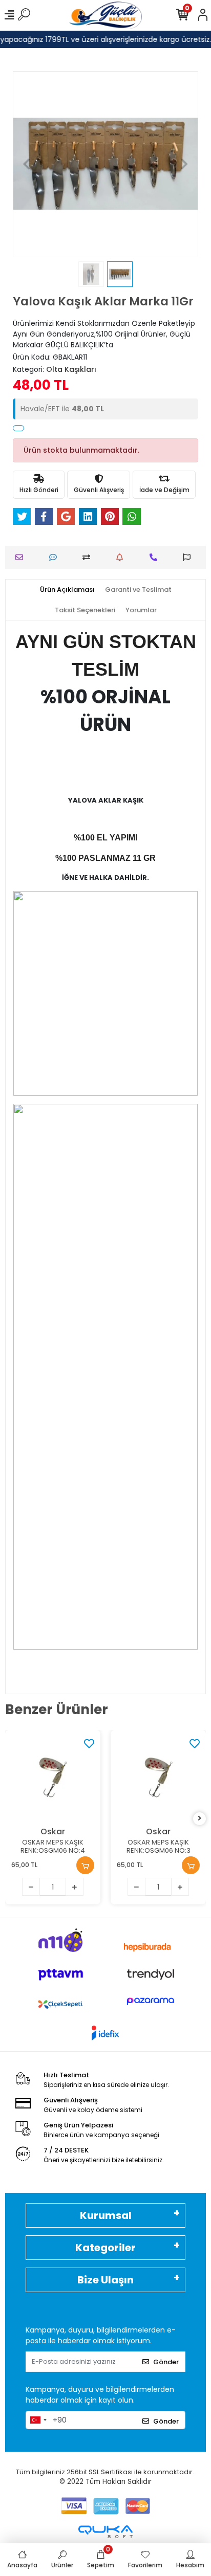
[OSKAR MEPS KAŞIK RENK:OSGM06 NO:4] (53, 1778)
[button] (27, 164)
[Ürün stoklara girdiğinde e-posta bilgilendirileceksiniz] (122, 557)
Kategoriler (105, 2248)
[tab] (67, 590)
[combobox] (38, 2420)
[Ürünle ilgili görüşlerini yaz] (56, 557)
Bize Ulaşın (105, 2280)
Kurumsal (106, 2215)
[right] (200, 1819)
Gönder (166, 2362)
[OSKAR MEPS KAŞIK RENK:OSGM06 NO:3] (158, 1778)
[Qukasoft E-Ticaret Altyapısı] (105, 2532)
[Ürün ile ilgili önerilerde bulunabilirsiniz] (189, 557)
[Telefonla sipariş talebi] (156, 557)
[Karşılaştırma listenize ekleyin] (89, 557)
